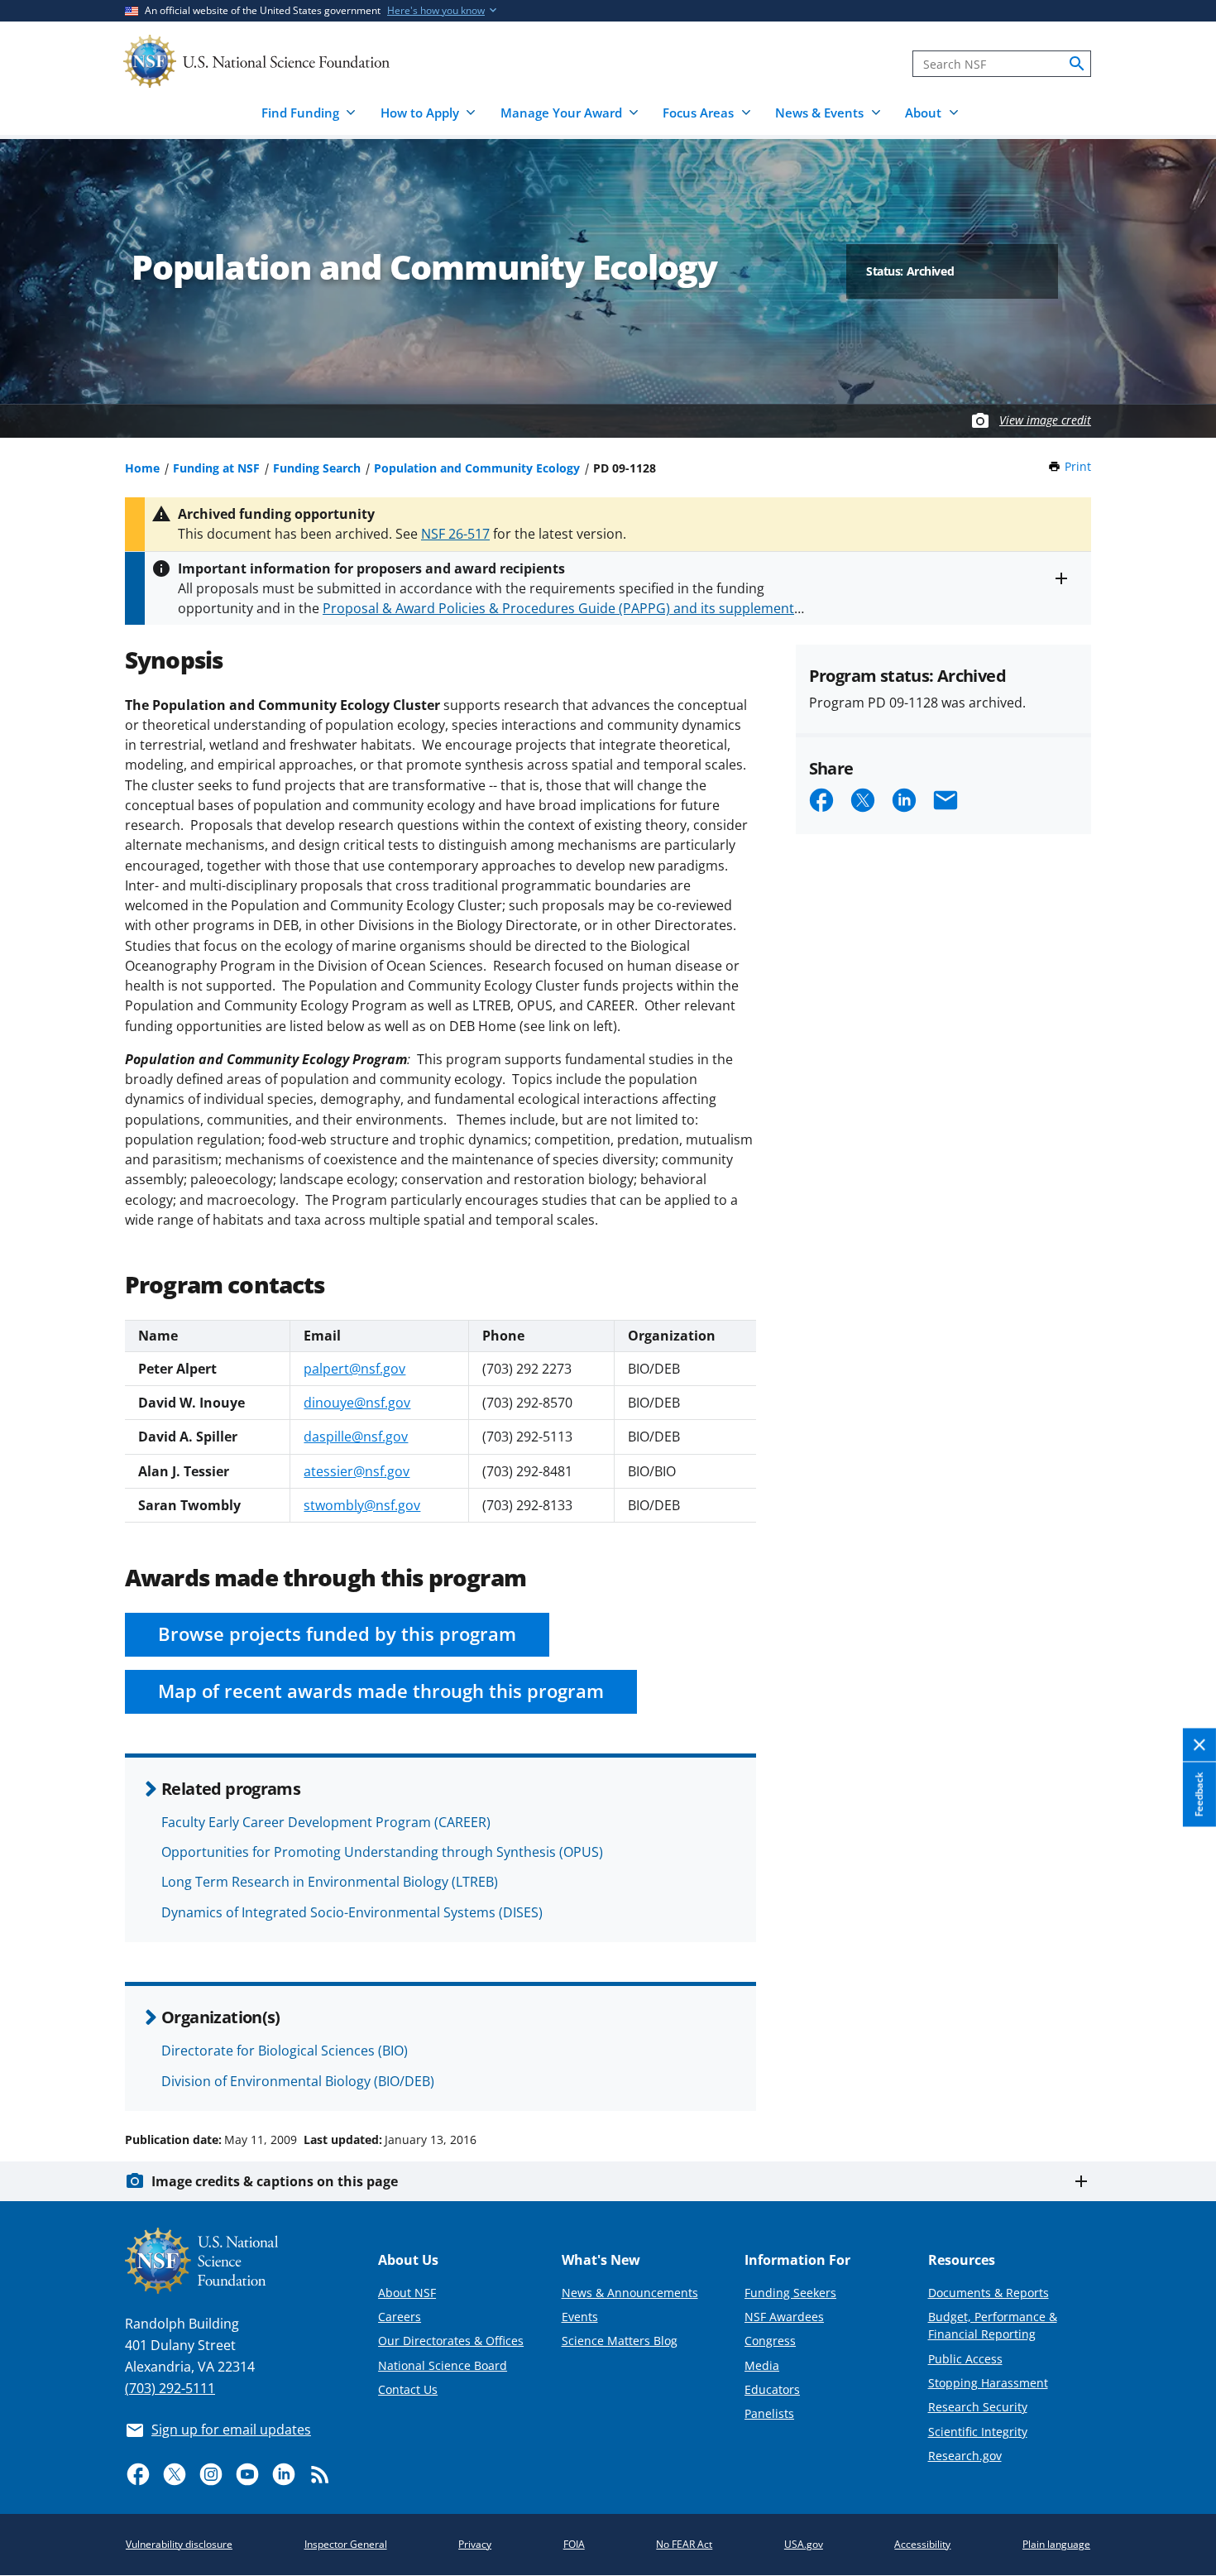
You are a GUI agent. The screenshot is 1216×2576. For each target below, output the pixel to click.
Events (580, 2317)
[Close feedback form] (1199, 1746)
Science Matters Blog (620, 2341)
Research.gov (965, 2456)
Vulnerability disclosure (179, 2544)
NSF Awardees (784, 2317)
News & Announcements (630, 2293)
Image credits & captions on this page (275, 2181)
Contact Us (408, 2389)
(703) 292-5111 (170, 2388)
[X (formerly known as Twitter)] (175, 2474)
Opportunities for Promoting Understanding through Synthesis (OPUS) (382, 1852)
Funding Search (317, 468)
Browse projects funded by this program (337, 1634)
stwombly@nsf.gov (362, 1505)
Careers (400, 2317)
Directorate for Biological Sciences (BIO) (285, 2051)
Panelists (769, 2413)
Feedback (1199, 1794)
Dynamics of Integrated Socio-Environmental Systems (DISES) (352, 1912)
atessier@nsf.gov (357, 1471)
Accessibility (922, 2544)
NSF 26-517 (455, 534)
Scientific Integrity (978, 2432)
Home (142, 468)
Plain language (1056, 2544)
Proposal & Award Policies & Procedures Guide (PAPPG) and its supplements (562, 608)
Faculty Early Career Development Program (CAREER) (326, 1822)
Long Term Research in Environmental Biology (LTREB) (330, 1882)
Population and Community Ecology (477, 468)
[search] (1077, 64)
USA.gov (804, 2544)
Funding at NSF (216, 468)
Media (762, 2365)
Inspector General (346, 2544)
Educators (772, 2389)
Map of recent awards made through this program (381, 1691)
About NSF (407, 2293)
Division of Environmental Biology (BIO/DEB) (298, 2081)
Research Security (978, 2407)
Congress (770, 2341)
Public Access (965, 2359)
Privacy (475, 2544)
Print (1078, 466)
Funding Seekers (790, 2293)
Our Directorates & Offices (451, 2341)
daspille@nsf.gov (356, 1437)
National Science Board (443, 2365)
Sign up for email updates (231, 2430)
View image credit (1045, 420)
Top (1180, 2077)
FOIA (574, 2544)
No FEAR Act (684, 2544)
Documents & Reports (989, 2293)
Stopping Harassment (988, 2383)
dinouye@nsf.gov (357, 1403)
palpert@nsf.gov (354, 1369)
